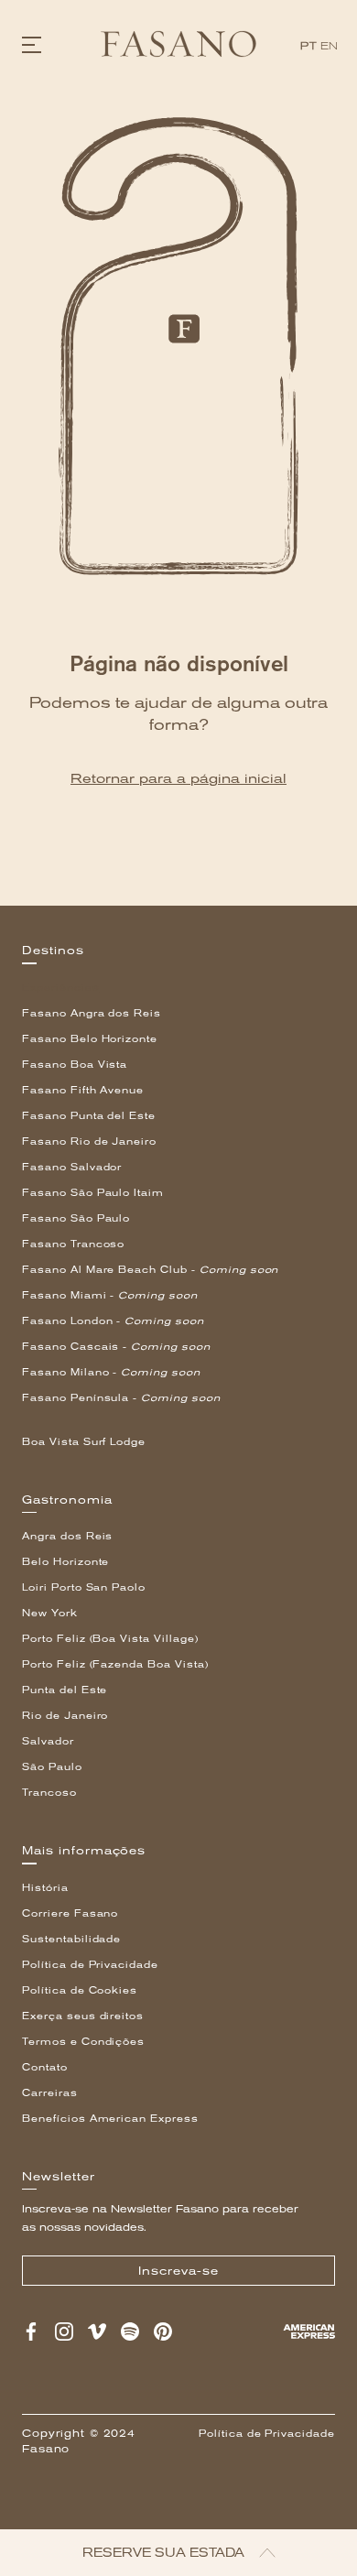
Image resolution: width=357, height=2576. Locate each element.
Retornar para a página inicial (178, 778)
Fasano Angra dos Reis (92, 1013)
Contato (45, 2067)
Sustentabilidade (71, 1939)
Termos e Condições (83, 2042)
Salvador (48, 1741)
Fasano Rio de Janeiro (89, 1141)
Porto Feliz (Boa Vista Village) (110, 1639)
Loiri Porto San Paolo (84, 1587)
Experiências (61, 988)
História (45, 1888)
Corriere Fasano (70, 1913)
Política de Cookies (80, 1990)
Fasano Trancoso (73, 1244)
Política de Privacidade (90, 1965)
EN (330, 46)
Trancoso (49, 1793)
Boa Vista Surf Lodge (84, 1442)
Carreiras (50, 2093)
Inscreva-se (178, 2271)
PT (308, 46)
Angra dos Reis (67, 1536)
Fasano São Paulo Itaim (93, 1193)
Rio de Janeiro (65, 1716)
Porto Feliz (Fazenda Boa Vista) (115, 1664)
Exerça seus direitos (83, 2016)
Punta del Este (65, 1690)
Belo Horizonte (65, 1562)
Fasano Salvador (72, 1167)
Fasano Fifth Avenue (83, 1090)
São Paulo (52, 1767)
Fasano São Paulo (76, 1218)
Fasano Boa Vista (75, 1065)
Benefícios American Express (110, 2119)
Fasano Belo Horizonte (90, 1039)
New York (50, 1613)
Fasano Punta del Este (89, 1116)
